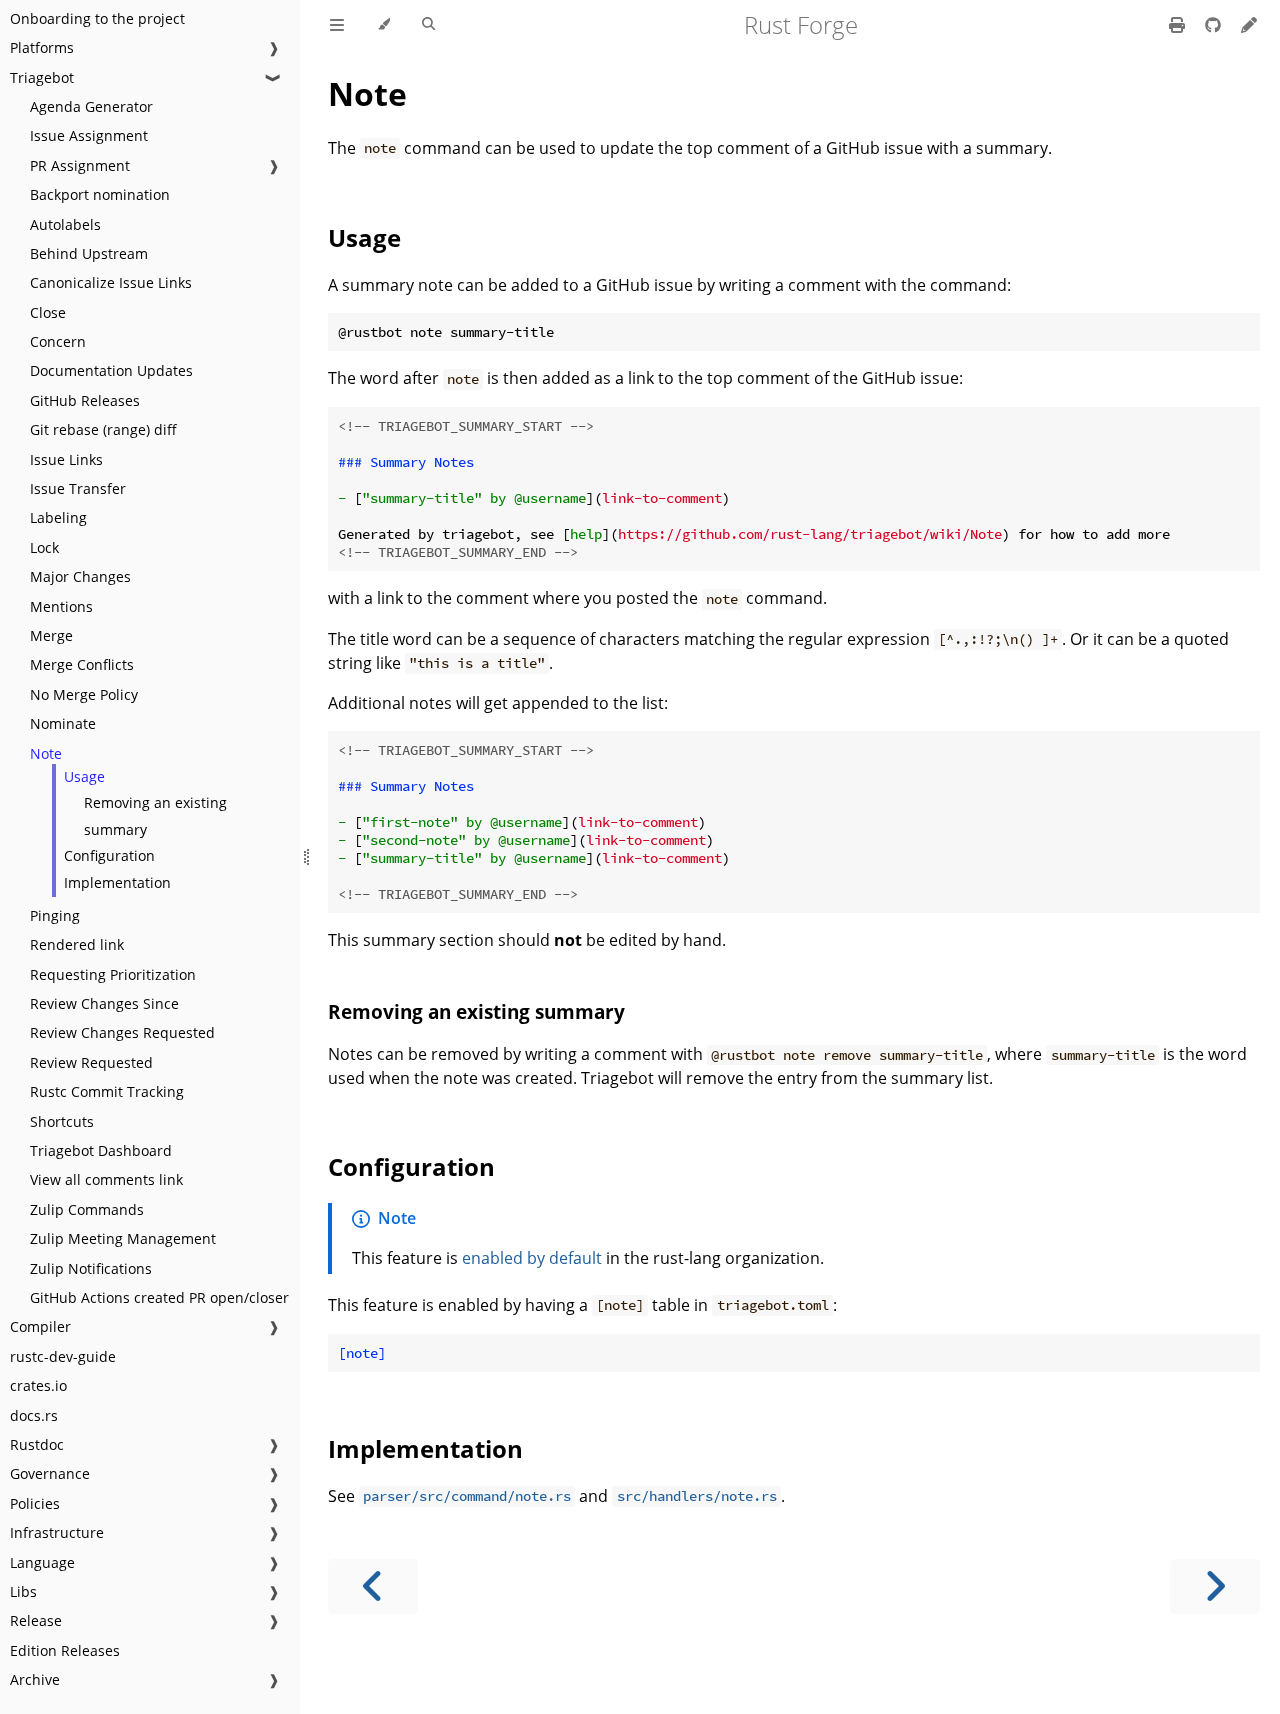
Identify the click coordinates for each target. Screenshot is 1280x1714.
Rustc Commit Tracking (107, 1091)
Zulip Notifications (91, 1268)
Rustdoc (37, 1444)
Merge (51, 635)
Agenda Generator (91, 106)
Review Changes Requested (122, 1032)
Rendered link (77, 944)
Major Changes (80, 576)
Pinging (55, 915)
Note (46, 753)
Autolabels (65, 224)
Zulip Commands (87, 1209)
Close (48, 312)
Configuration (109, 855)
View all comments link (106, 1179)
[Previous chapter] (373, 1586)
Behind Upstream (89, 253)
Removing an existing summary (155, 816)
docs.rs (34, 1415)
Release (36, 1620)
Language (42, 1562)
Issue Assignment (89, 135)
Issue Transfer (78, 488)
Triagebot (42, 77)
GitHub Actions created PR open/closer (159, 1297)
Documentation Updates (111, 370)
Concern (58, 341)
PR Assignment (80, 165)
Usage (84, 776)
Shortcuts (62, 1121)
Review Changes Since (104, 1003)
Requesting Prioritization (113, 974)
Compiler (40, 1326)
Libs (23, 1591)
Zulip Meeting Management (123, 1238)
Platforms (42, 47)
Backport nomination (100, 194)
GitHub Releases (85, 400)
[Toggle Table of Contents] (337, 25)
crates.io (38, 1385)
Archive (35, 1679)
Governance (50, 1473)
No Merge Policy (84, 694)
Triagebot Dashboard (101, 1150)
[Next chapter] (1215, 1586)
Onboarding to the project (97, 18)
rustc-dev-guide (63, 1356)
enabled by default (532, 1258)
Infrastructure (57, 1532)
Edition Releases (65, 1650)
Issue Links (66, 459)
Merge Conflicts (82, 664)
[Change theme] (383, 25)
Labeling (58, 517)
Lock (44, 547)
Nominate (63, 723)
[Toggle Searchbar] (428, 25)
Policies (35, 1503)
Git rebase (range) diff (103, 429)
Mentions (61, 606)
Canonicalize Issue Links (111, 282)
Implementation (117, 882)
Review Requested (91, 1062)
